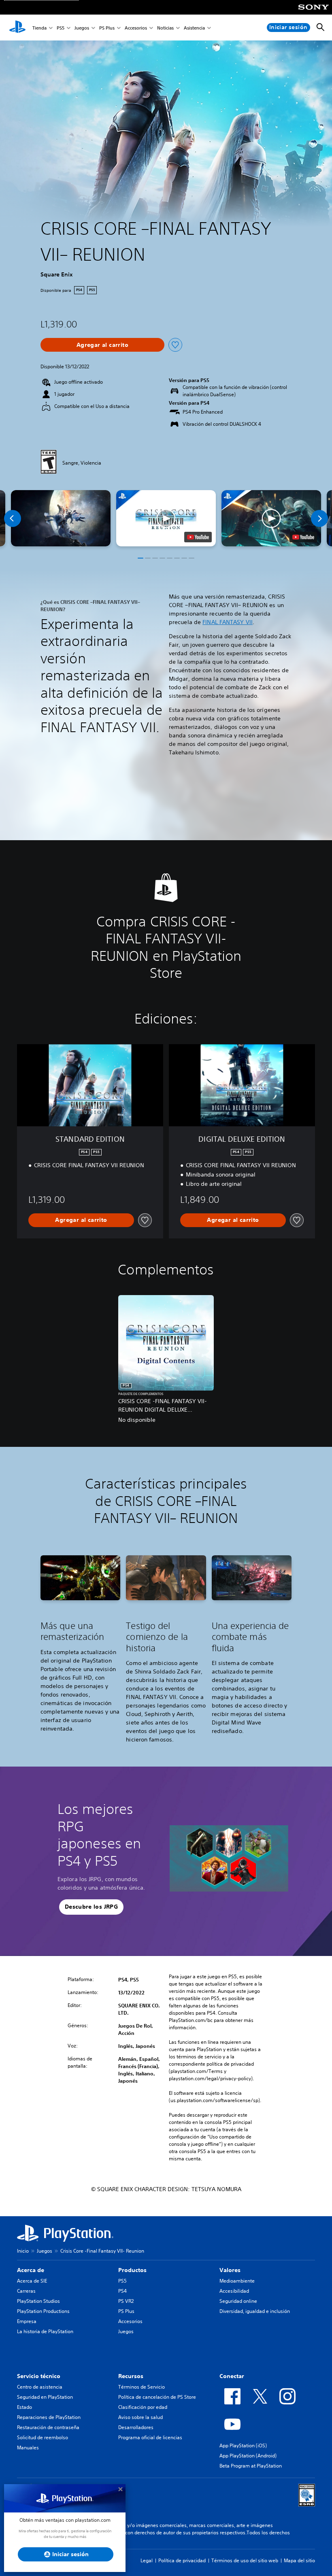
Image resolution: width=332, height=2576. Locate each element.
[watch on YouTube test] (198, 537)
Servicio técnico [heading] (39, 2376)
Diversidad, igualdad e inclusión (255, 2311)
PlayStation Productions (43, 2311)
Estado (24, 2407)
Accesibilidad (234, 2291)
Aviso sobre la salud (140, 2417)
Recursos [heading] (131, 2376)
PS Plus (107, 28)
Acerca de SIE (32, 2281)
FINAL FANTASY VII (228, 622)
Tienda (39, 28)
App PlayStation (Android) (248, 2456)
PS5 (61, 28)
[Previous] (13, 518)
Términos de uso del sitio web (245, 2560)
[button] (166, 518)
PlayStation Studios (38, 2301)
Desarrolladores (136, 2427)
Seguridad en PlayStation (45, 2397)
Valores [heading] (230, 2270)
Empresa (27, 2321)
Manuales (28, 2448)
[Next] (319, 518)
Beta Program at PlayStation (251, 2466)
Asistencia (194, 28)
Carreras (26, 2291)
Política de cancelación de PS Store (157, 2397)
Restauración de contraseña (48, 2427)
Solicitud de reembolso (43, 2437)
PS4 (122, 2291)
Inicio (23, 2251)
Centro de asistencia (40, 2387)
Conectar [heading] (232, 2376)
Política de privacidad (182, 2560)
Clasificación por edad (143, 2407)
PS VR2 (126, 2301)
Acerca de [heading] (31, 2270)
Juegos (82, 28)
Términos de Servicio (142, 2387)
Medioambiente (237, 2281)
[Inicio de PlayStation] (17, 28)
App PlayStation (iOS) (243, 2445)
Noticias (165, 28)
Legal (147, 2560)
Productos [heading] (132, 2270)
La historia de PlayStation (45, 2331)
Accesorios (136, 28)
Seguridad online (238, 2301)
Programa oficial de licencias (150, 2437)
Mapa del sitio (299, 2560)
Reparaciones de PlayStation (49, 2417)
